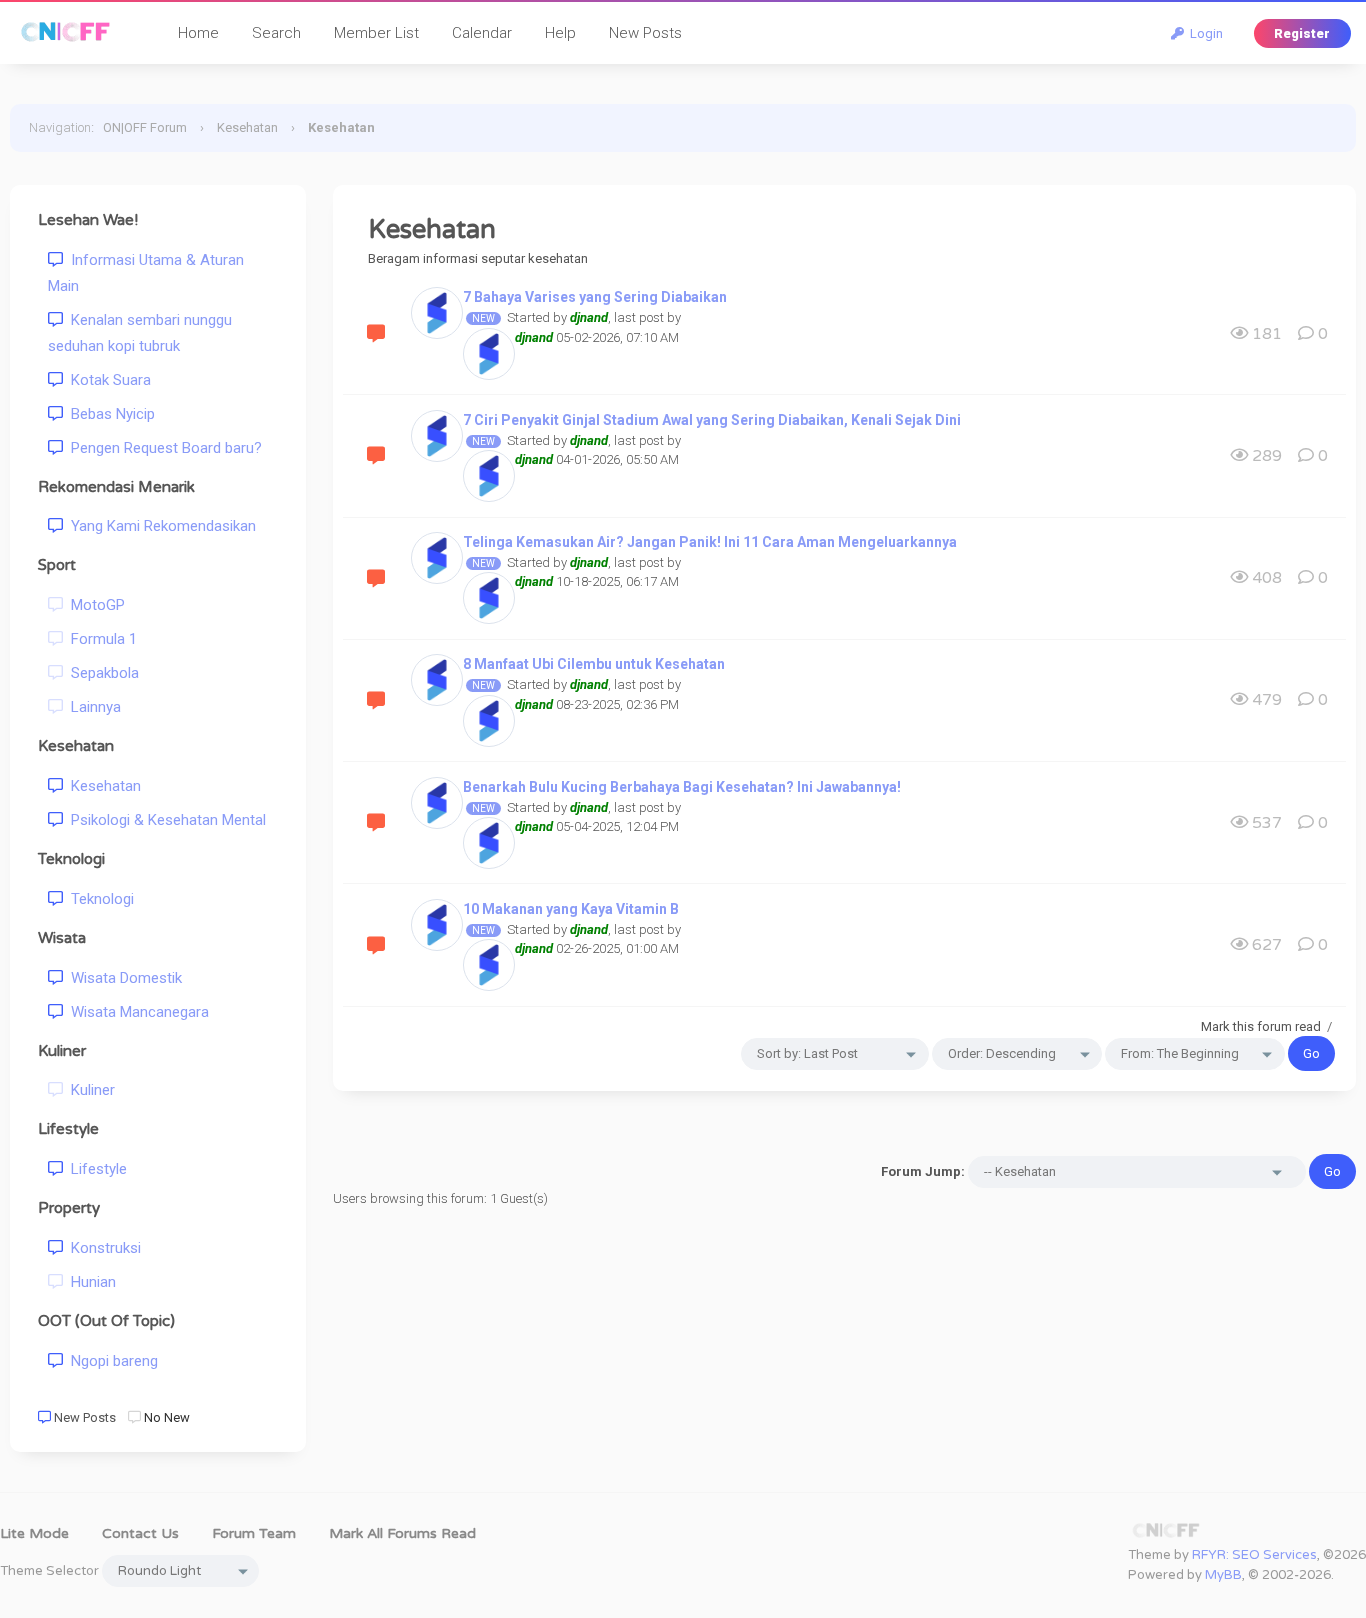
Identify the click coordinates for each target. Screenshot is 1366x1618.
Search (276, 33)
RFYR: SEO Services (1254, 1555)
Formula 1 (100, 639)
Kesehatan (247, 127)
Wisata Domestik (122, 978)
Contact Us (140, 1533)
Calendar (482, 33)
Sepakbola (101, 673)
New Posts (645, 33)
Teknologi (98, 899)
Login (1203, 33)
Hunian (89, 1282)
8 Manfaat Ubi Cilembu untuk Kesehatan (594, 664)
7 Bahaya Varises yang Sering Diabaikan (595, 297)
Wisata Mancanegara (136, 1012)
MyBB (1223, 1575)
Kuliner (89, 1090)
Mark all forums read (402, 1533)
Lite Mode (34, 1533)
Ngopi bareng (110, 1361)
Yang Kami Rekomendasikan (159, 526)
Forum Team (254, 1533)
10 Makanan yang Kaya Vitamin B (571, 909)
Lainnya (92, 707)
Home (198, 33)
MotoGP (94, 605)
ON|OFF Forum (145, 127)
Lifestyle (95, 1169)
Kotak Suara (107, 380)
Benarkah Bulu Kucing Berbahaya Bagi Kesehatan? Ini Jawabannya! (682, 787)
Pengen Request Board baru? (162, 448)
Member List (376, 33)
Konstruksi (102, 1248)
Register (1302, 33)
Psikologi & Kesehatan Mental (164, 820)
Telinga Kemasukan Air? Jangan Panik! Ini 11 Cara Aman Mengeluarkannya (710, 542)
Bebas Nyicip (109, 414)
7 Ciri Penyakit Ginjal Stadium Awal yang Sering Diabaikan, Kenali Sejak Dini (712, 420)
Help (560, 33)
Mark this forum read (1261, 1026)
